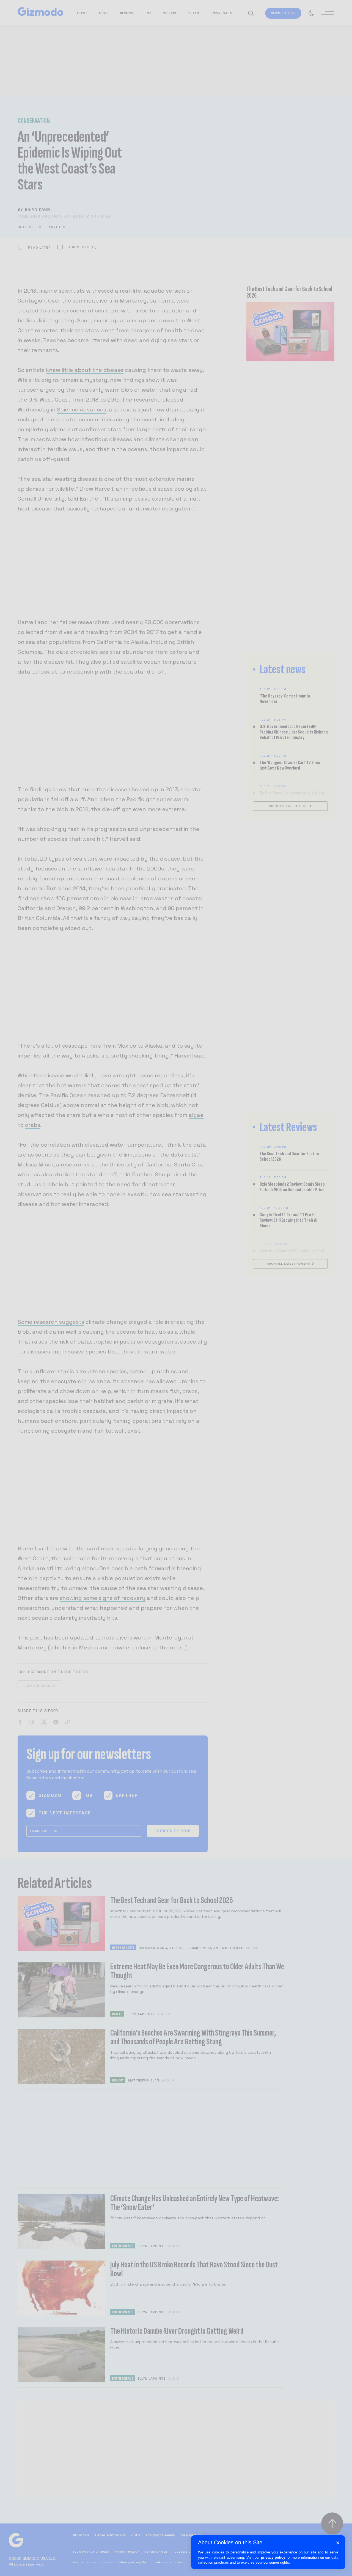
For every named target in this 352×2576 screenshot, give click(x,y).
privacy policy (273, 2557)
